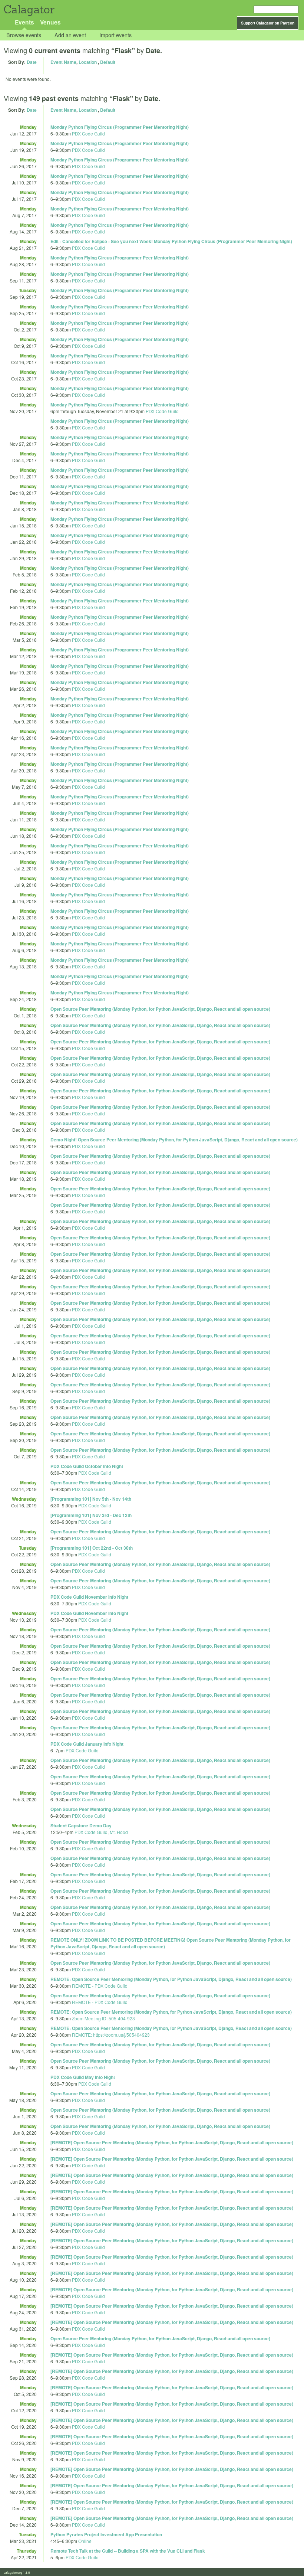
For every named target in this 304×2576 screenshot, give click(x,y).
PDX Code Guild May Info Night (83, 2077)
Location (88, 62)
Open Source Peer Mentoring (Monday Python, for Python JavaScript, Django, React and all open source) (160, 1009)
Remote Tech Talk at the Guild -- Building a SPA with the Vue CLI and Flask (128, 2551)
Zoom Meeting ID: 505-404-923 (103, 2018)
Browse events (24, 35)
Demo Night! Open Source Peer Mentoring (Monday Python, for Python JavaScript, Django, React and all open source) (174, 1140)
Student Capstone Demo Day (81, 1825)
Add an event (70, 35)
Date (32, 62)
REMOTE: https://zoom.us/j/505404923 (111, 2035)
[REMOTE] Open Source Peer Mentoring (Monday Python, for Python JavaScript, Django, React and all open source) (172, 2142)
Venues (50, 22)
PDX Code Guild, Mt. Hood (101, 1832)
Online (85, 2541)
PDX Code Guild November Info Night (89, 1597)
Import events (115, 35)
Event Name (63, 62)
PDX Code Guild (88, 133)
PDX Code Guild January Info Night (87, 1744)
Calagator (29, 9)
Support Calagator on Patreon (268, 23)
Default (108, 62)
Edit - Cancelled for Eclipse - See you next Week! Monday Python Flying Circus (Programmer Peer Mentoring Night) (171, 241)
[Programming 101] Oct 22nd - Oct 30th (92, 1548)
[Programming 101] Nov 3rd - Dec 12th (91, 1515)
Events (24, 22)
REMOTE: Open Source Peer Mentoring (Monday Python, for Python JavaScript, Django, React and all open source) (171, 1979)
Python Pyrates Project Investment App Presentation (106, 2534)
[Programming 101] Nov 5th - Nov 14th (91, 1499)
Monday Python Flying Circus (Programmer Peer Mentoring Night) (120, 127)
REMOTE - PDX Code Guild (100, 1986)
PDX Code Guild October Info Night (87, 1466)
